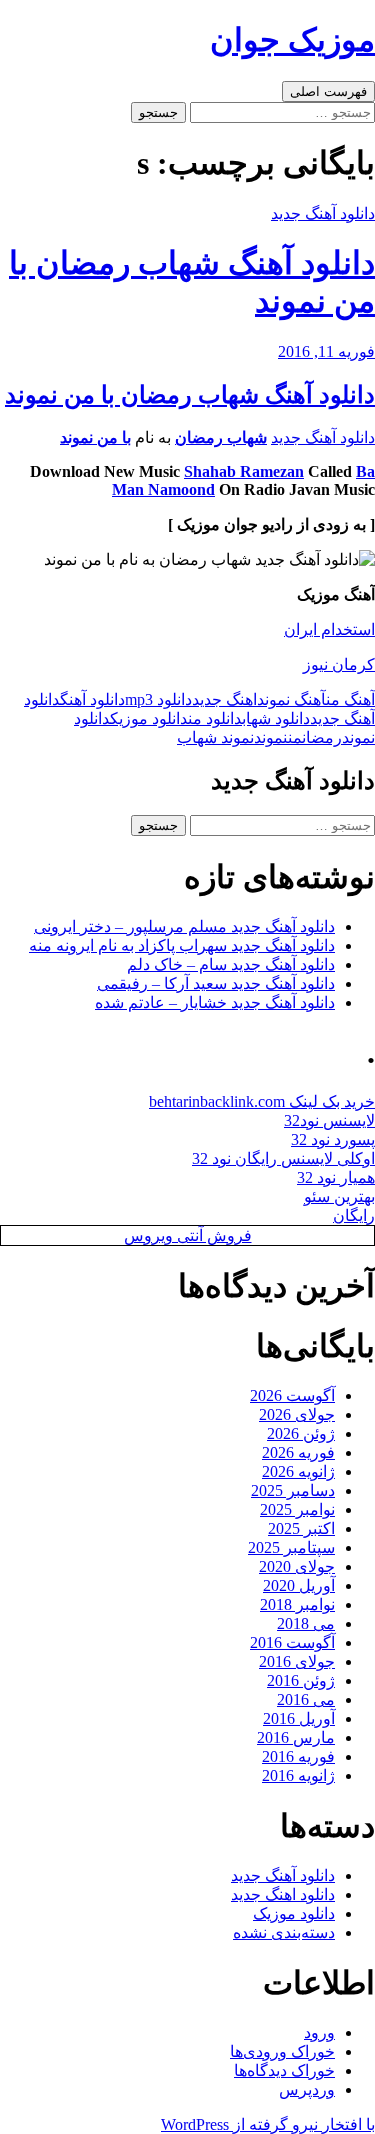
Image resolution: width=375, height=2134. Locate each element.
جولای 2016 (297, 1661)
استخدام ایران (329, 629)
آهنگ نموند (291, 699)
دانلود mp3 (158, 699)
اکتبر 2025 (301, 1528)
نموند (271, 737)
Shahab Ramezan (244, 471)
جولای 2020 (297, 1566)
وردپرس (307, 2089)
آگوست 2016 (292, 1642)
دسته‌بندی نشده (284, 1932)
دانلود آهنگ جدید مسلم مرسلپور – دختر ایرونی (184, 926)
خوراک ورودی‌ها (282, 2051)
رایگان (354, 1215)
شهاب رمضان (221, 437)
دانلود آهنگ (92, 699)
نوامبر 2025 (297, 1509)
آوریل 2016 (299, 1718)
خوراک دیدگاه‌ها (284, 2070)
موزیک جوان (292, 40)
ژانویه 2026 (298, 1471)
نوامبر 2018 (297, 1604)
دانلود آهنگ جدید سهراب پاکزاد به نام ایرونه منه (182, 945)
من (295, 737)
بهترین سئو (339, 1196)
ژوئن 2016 (301, 1680)
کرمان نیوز (339, 664)
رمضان (322, 737)
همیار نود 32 (336, 1177)
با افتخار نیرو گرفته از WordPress (268, 2124)
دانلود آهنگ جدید (323, 213)
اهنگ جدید (224, 699)
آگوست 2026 (292, 1395)
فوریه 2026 (298, 1452)
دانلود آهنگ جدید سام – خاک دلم (231, 964)
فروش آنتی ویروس (188, 1235)
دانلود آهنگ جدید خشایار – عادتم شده (215, 1002)
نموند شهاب (215, 737)
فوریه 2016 (298, 1756)
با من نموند (95, 437)
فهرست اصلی (328, 91)
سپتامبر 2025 (291, 1547)
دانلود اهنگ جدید (283, 1894)
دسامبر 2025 (293, 1490)
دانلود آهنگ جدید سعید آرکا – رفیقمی (216, 983)
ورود (319, 2032)
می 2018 (306, 1623)
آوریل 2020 (299, 1585)
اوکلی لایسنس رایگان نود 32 (283, 1158)
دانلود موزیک (149, 718)
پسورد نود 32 (333, 1139)
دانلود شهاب (276, 718)
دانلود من (215, 718)
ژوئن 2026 (301, 1433)
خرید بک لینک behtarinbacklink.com (262, 1101)
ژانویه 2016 (298, 1775)
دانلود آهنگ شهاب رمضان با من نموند (190, 395)
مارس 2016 (296, 1737)
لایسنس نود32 (329, 1120)
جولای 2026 (297, 1414)
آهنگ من (350, 699)
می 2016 (306, 1699)
